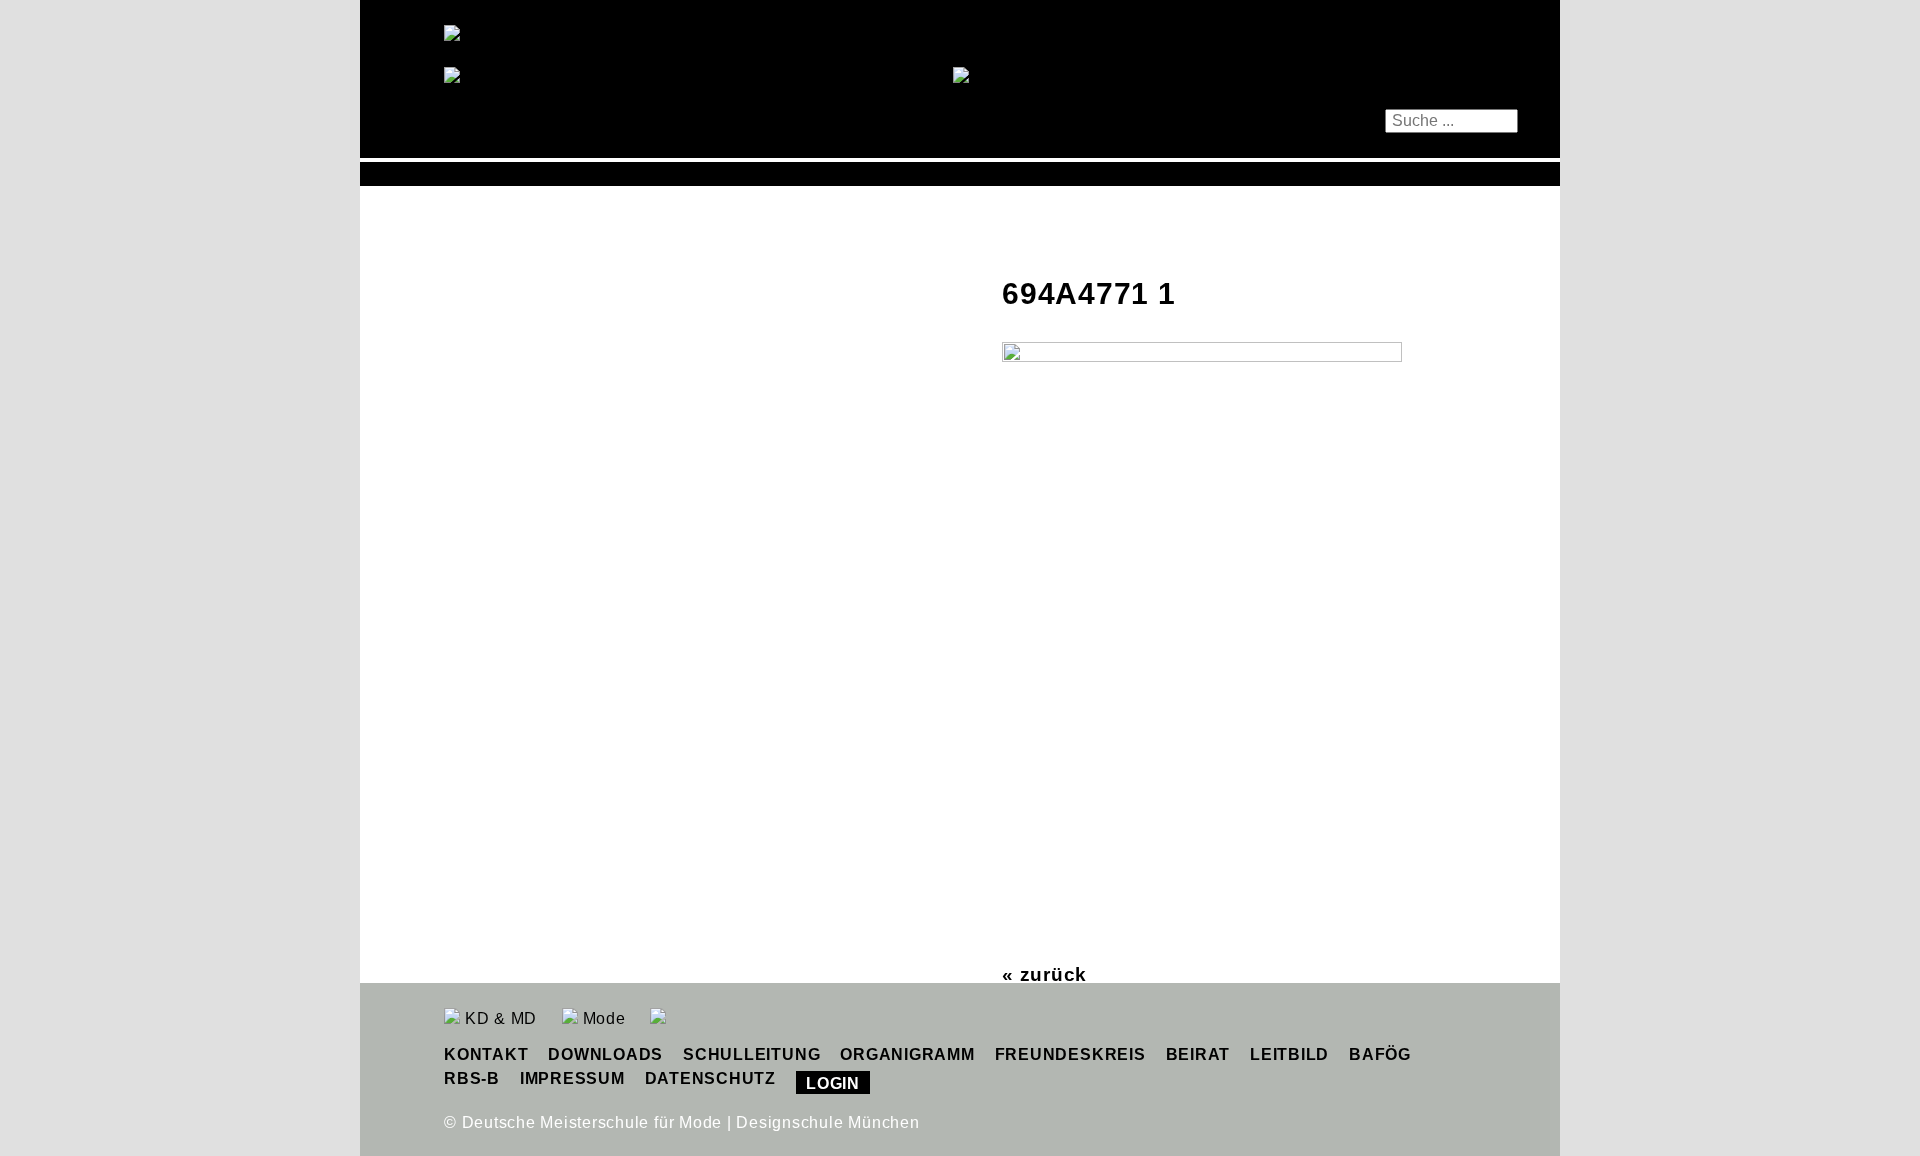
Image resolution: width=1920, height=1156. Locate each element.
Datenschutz (710, 1078)
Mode (602, 1018)
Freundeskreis (1070, 1054)
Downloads (605, 1054)
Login (833, 1083)
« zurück (1044, 974)
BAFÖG (1380, 1054)
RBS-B (472, 1078)
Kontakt (486, 1054)
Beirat (1198, 1054)
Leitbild (1289, 1054)
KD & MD (498, 1018)
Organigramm (907, 1054)
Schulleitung (751, 1054)
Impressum (572, 1078)
